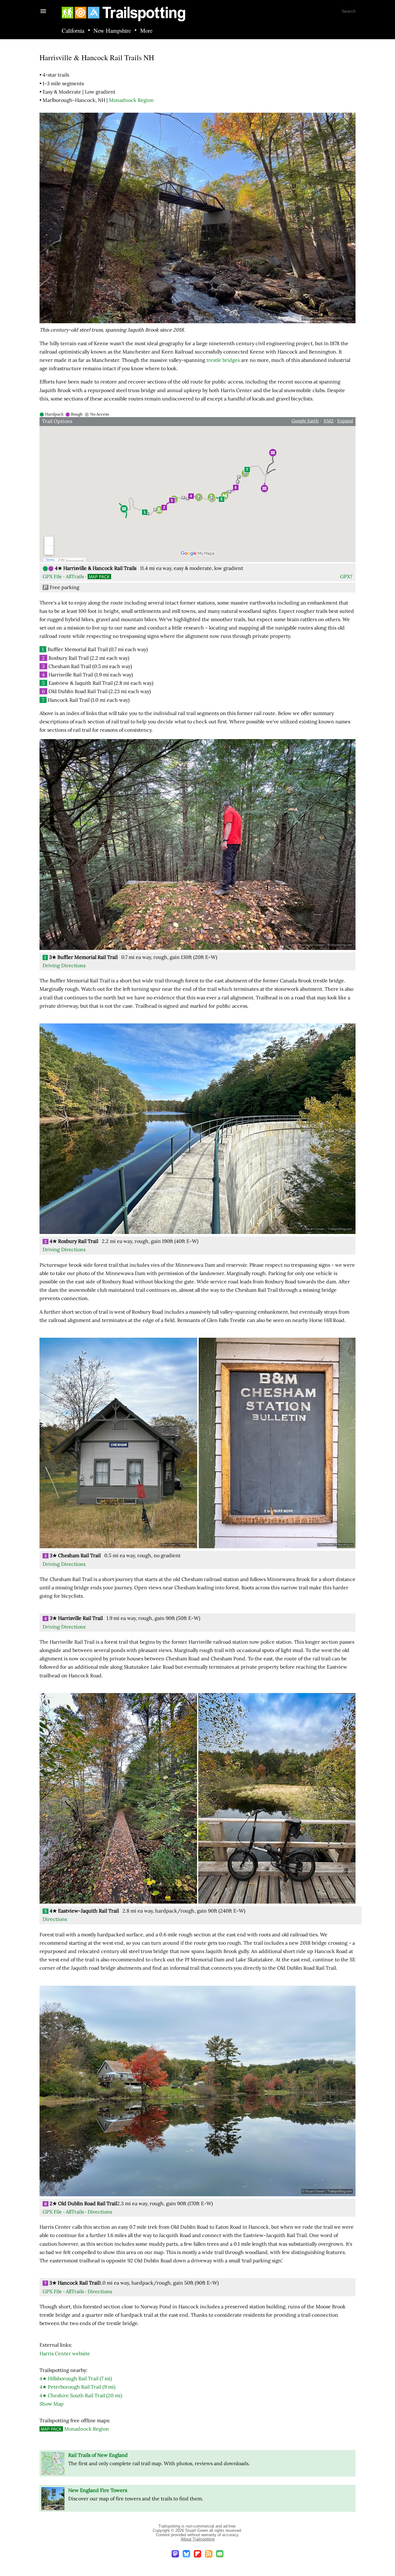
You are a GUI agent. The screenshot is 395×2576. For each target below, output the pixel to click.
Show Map (52, 2404)
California (73, 31)
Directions (55, 1919)
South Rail (81, 2395)
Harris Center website (65, 2353)
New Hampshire (112, 31)
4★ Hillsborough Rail (76, 2378)
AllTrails (75, 576)
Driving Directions (64, 965)
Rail (77, 2387)
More (146, 31)
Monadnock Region (131, 100)
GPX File (52, 576)
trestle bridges (223, 360)
